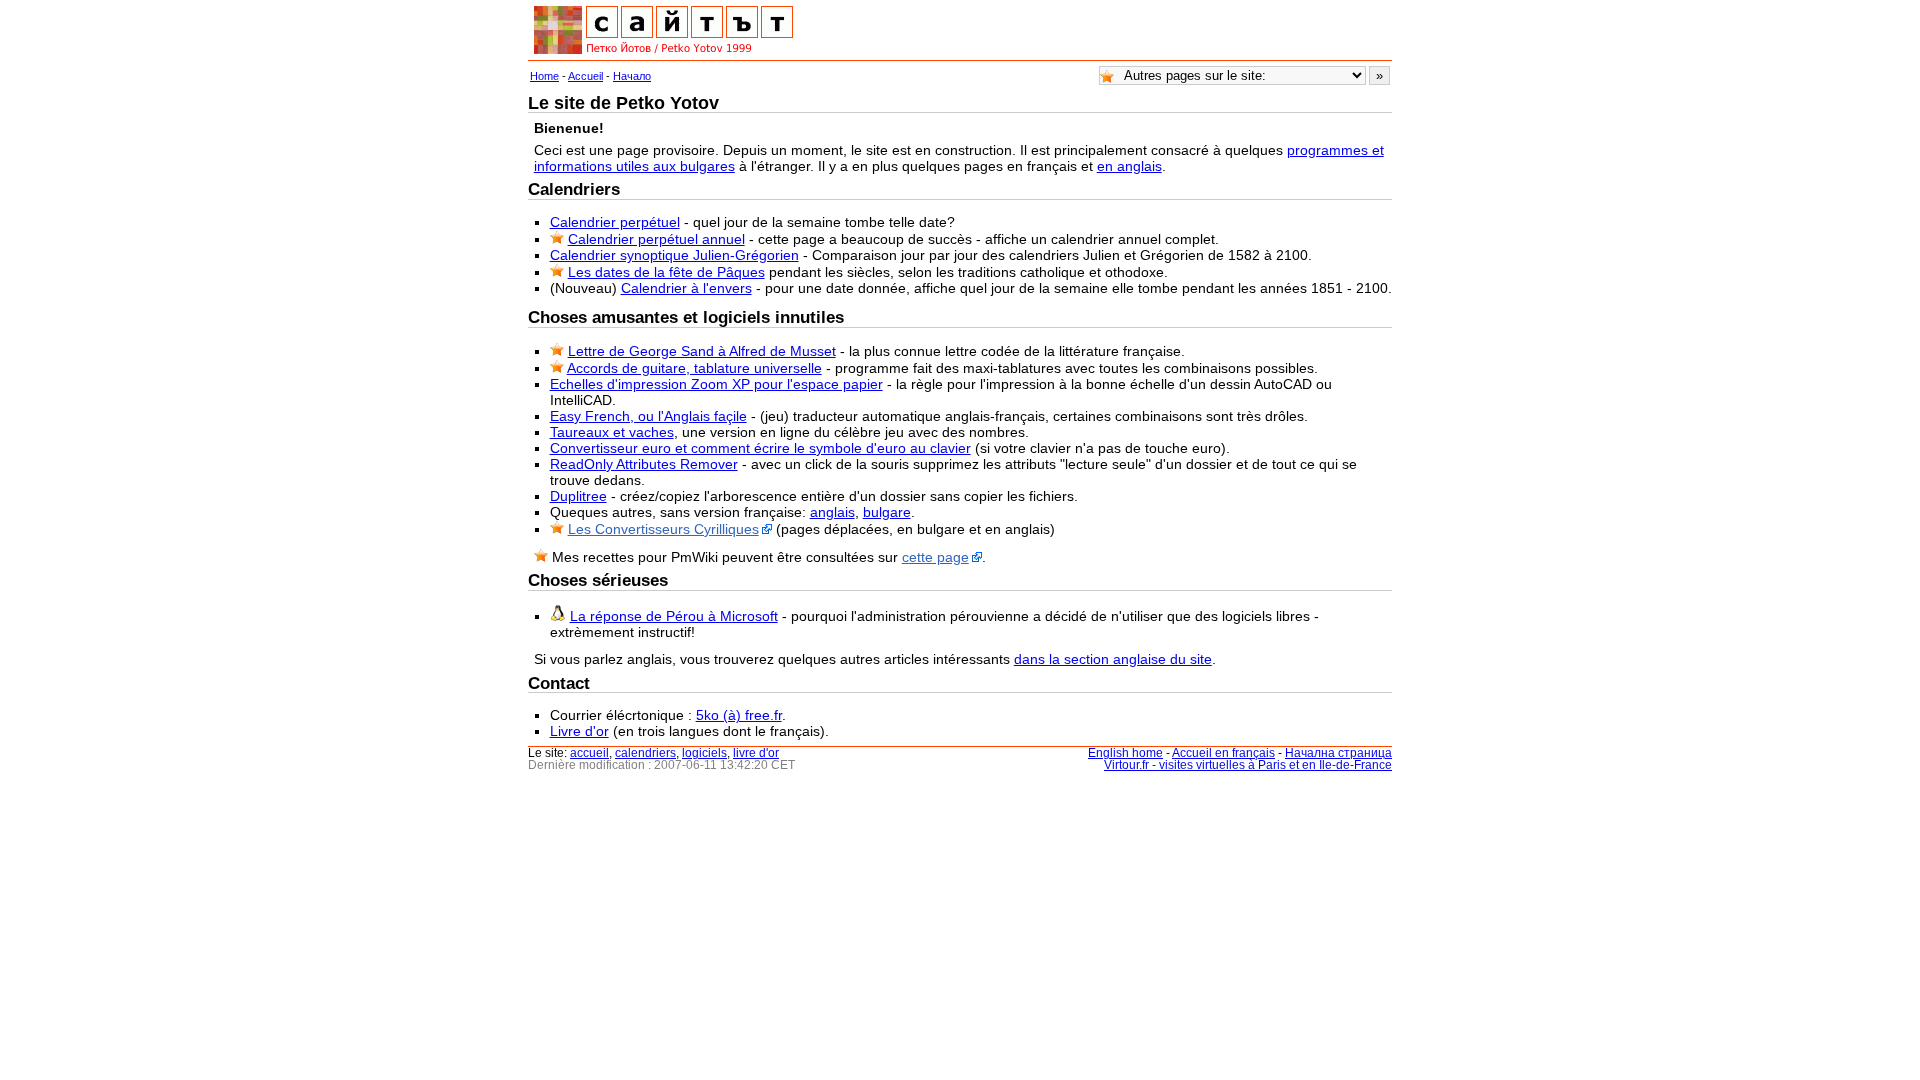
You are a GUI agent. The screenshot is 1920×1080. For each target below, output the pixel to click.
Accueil (585, 76)
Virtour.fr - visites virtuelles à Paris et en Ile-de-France (1248, 765)
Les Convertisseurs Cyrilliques (663, 529)
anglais (832, 512)
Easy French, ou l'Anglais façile (648, 416)
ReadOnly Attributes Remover (644, 464)
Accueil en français (1223, 753)
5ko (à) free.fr (739, 715)
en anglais (1129, 166)
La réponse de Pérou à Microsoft (674, 616)
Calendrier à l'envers (686, 288)
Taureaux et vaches (612, 432)
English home (1125, 753)
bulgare (887, 512)
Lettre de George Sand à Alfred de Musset (702, 351)
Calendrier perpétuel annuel (656, 239)
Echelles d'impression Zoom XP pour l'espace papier (716, 384)
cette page (935, 557)
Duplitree (578, 496)
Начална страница (1338, 753)
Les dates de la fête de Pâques (666, 272)
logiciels (704, 753)
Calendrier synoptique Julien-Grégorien (674, 255)
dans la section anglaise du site (1113, 659)
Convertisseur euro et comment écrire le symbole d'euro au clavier (760, 448)
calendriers (645, 753)
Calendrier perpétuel (615, 222)
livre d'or (756, 753)
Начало (632, 76)
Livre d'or (579, 731)
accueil (589, 753)
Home (544, 76)
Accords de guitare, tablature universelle (694, 368)
